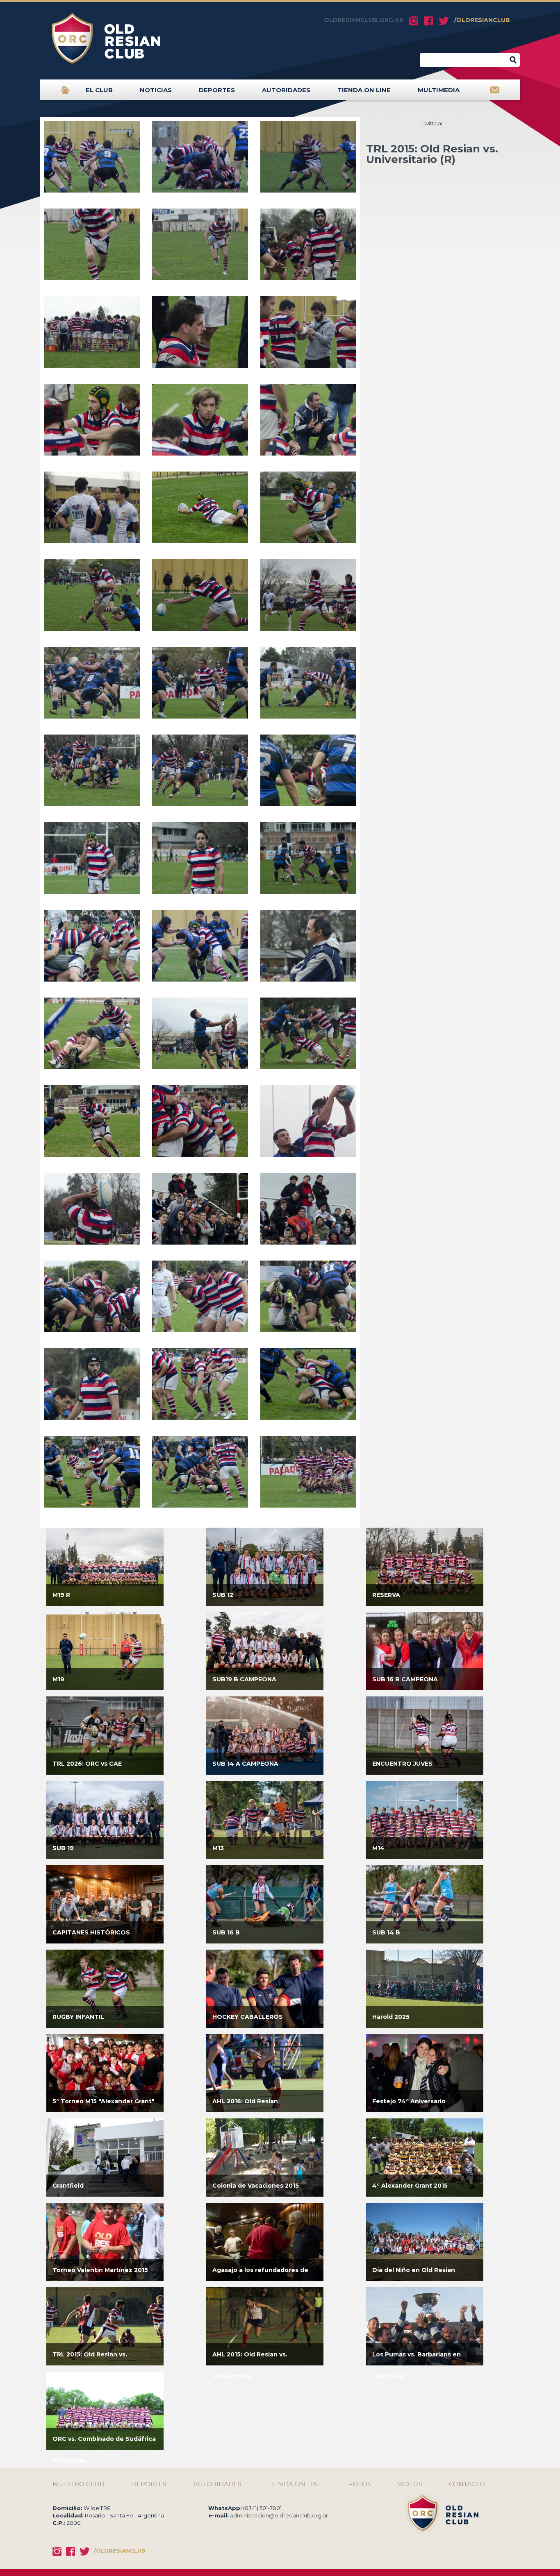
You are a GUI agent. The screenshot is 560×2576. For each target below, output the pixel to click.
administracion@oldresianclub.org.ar (279, 2515)
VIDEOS (410, 2484)
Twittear (432, 123)
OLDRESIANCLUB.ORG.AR (364, 20)
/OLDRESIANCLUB (482, 20)
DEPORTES (217, 90)
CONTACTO (467, 2484)
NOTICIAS (156, 90)
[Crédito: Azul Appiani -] (92, 160)
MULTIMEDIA (439, 90)
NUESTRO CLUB (79, 2484)
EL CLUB (99, 90)
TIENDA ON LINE (364, 90)
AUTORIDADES (286, 90)
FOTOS (360, 2484)
